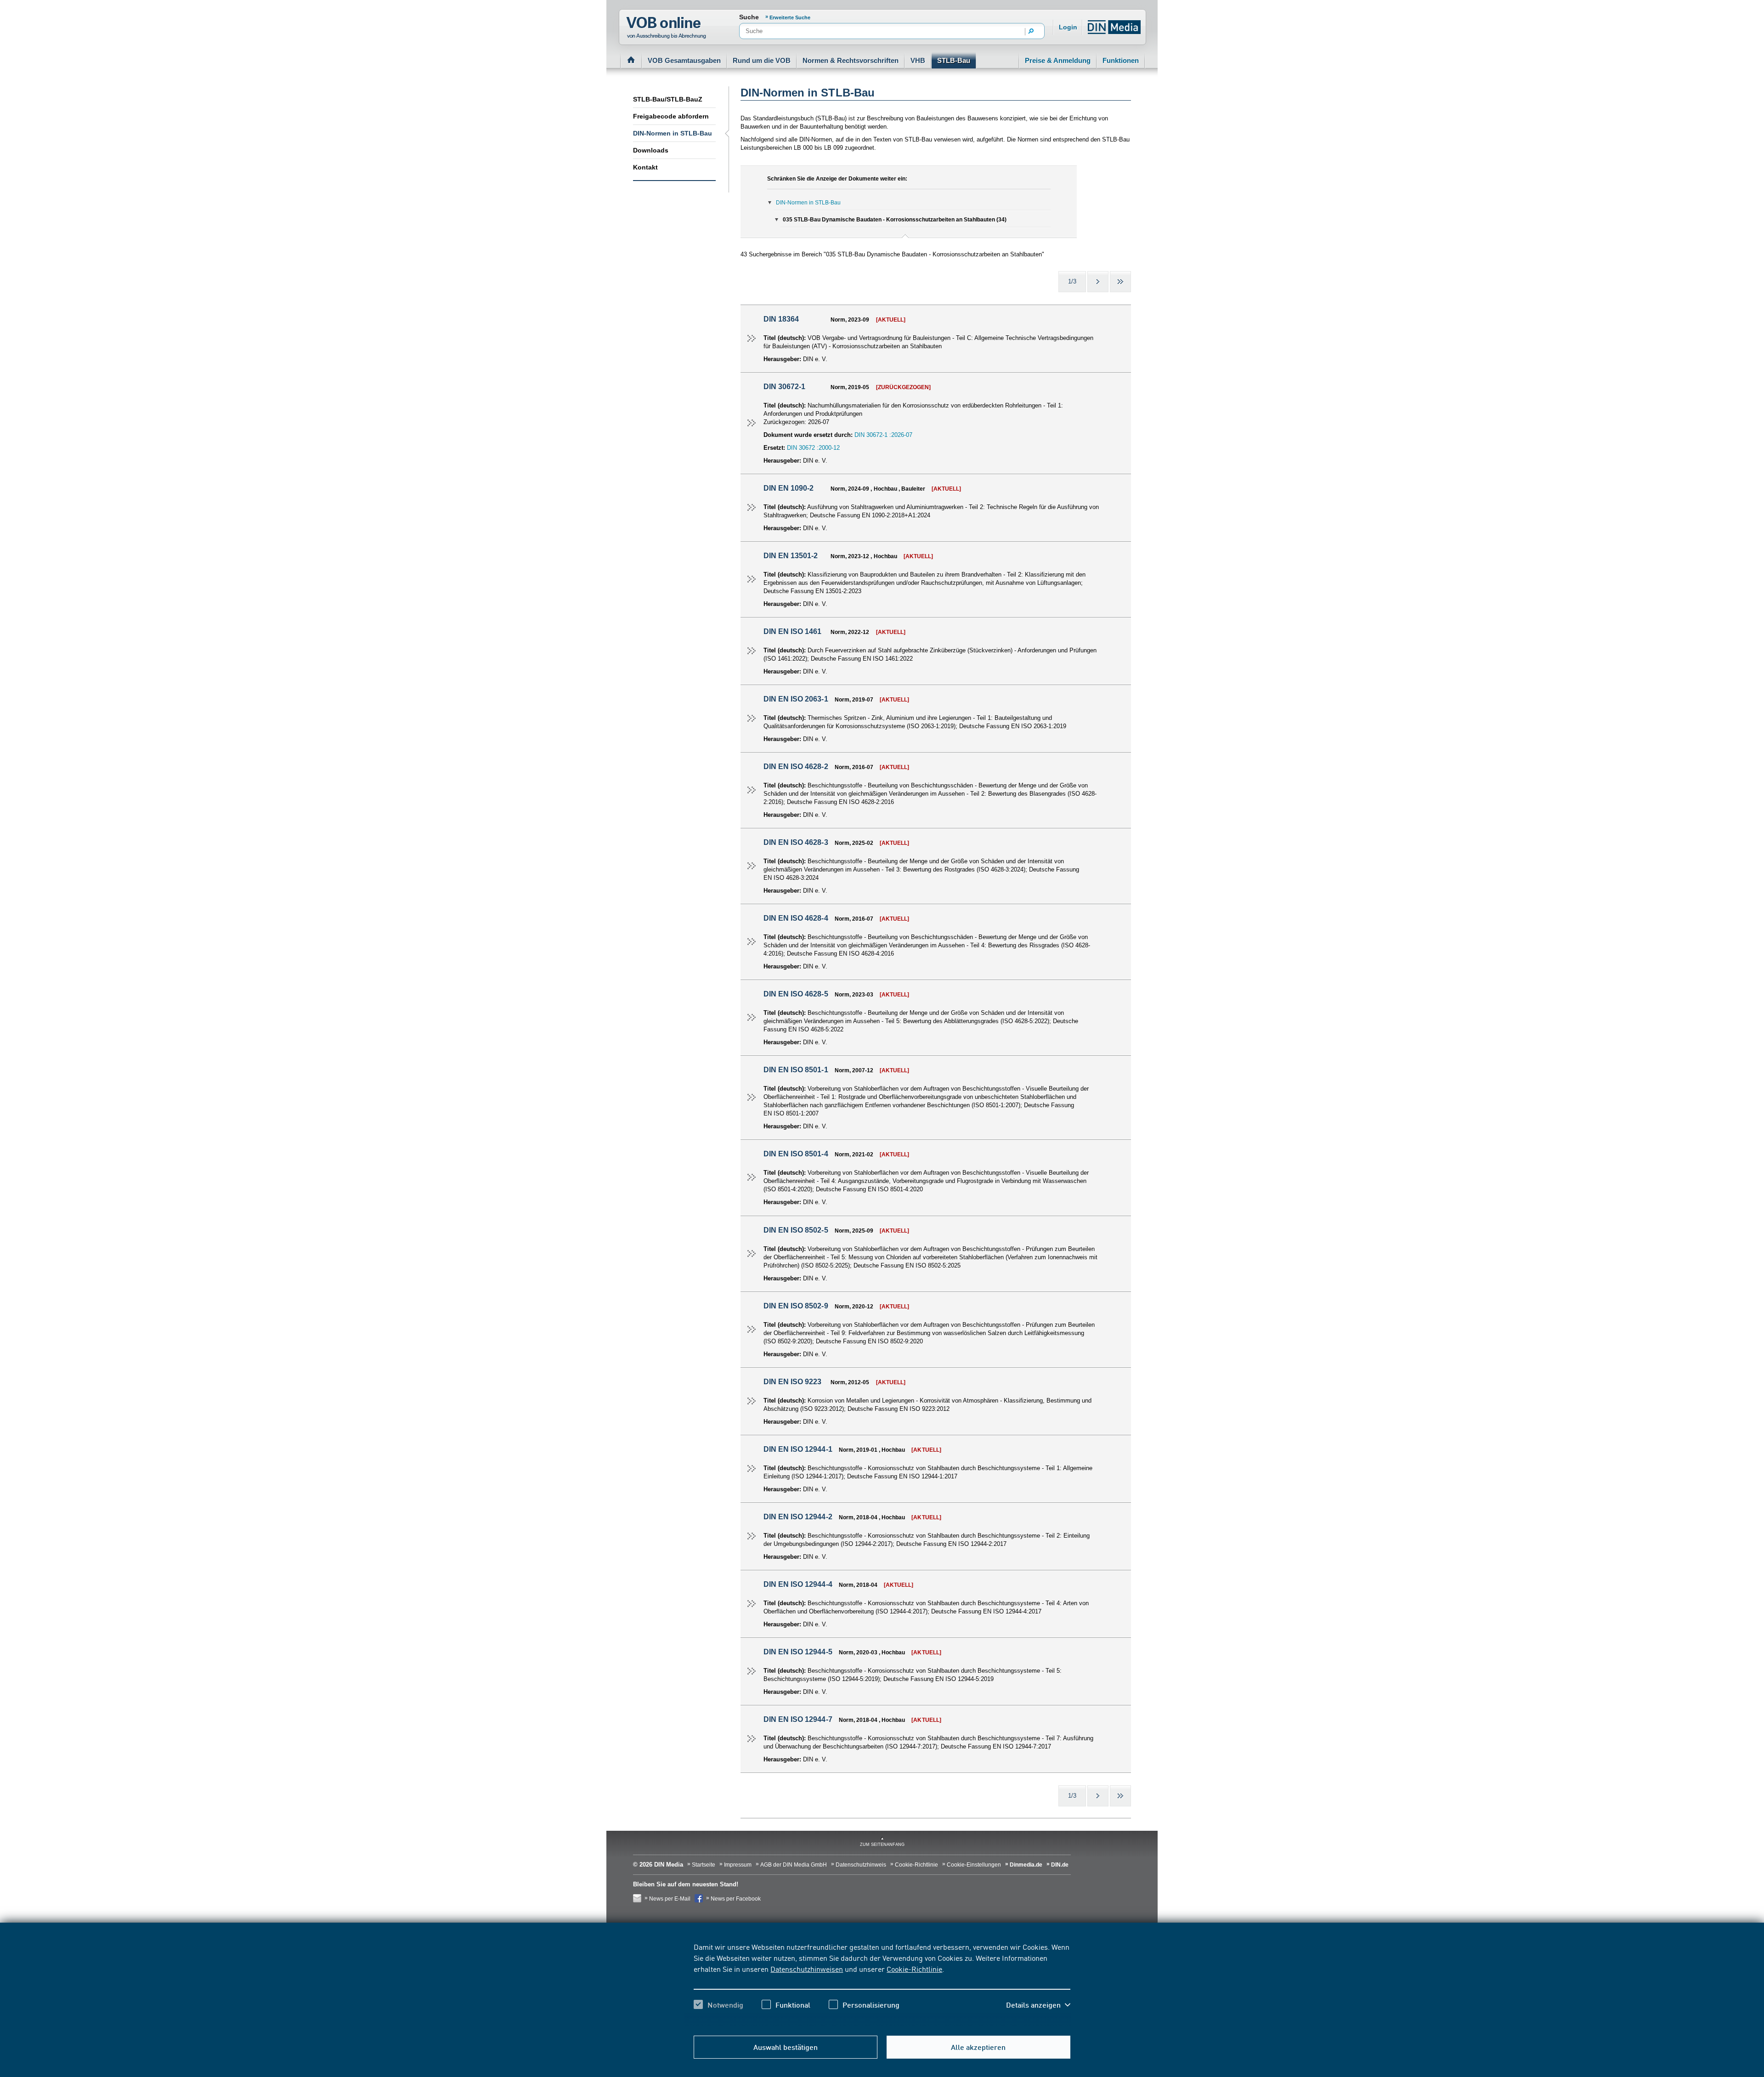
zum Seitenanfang (882, 1845)
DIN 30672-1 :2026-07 (883, 435)
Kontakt (645, 167)
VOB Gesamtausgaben (684, 60)
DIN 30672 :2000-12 (813, 448)
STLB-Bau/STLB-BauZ (668, 99)
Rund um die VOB (762, 60)
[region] (882, 1984)
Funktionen (1121, 60)
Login (1068, 27)
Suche (749, 17)
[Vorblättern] (1098, 282)
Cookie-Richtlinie (914, 1969)
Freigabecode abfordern (671, 116)
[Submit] (1031, 32)
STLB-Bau (954, 60)
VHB (918, 60)
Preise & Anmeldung (1058, 60)
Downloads (651, 150)
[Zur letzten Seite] (1120, 282)
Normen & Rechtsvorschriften (851, 60)
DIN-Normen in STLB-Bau (673, 133)
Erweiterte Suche (790, 17)
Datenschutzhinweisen (807, 1969)
